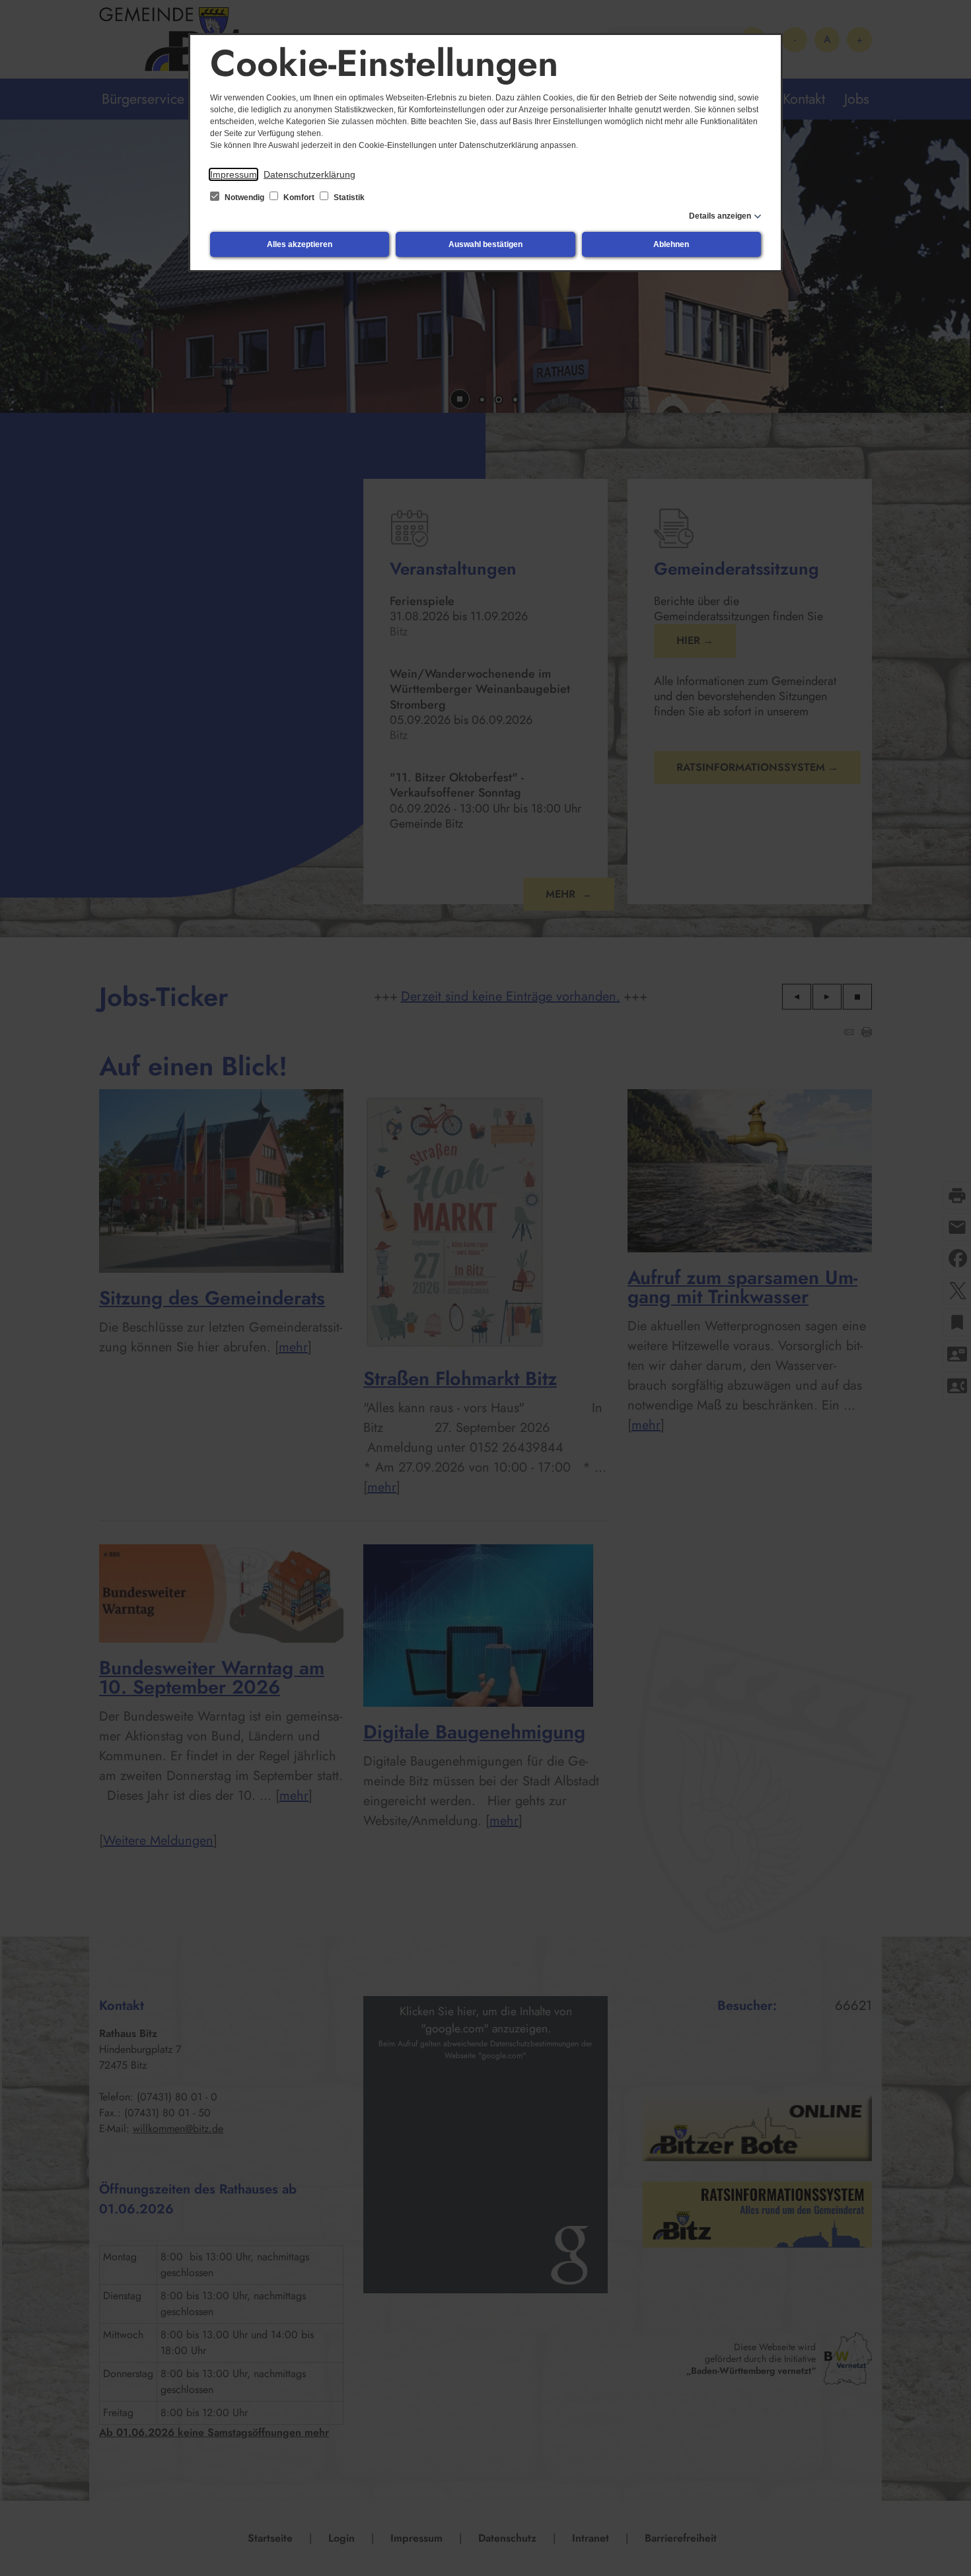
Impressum (234, 174)
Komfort (299, 197)
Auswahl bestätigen (485, 244)
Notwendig (244, 197)
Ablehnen (671, 244)
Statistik (348, 197)
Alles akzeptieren (300, 244)
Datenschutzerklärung (309, 174)
